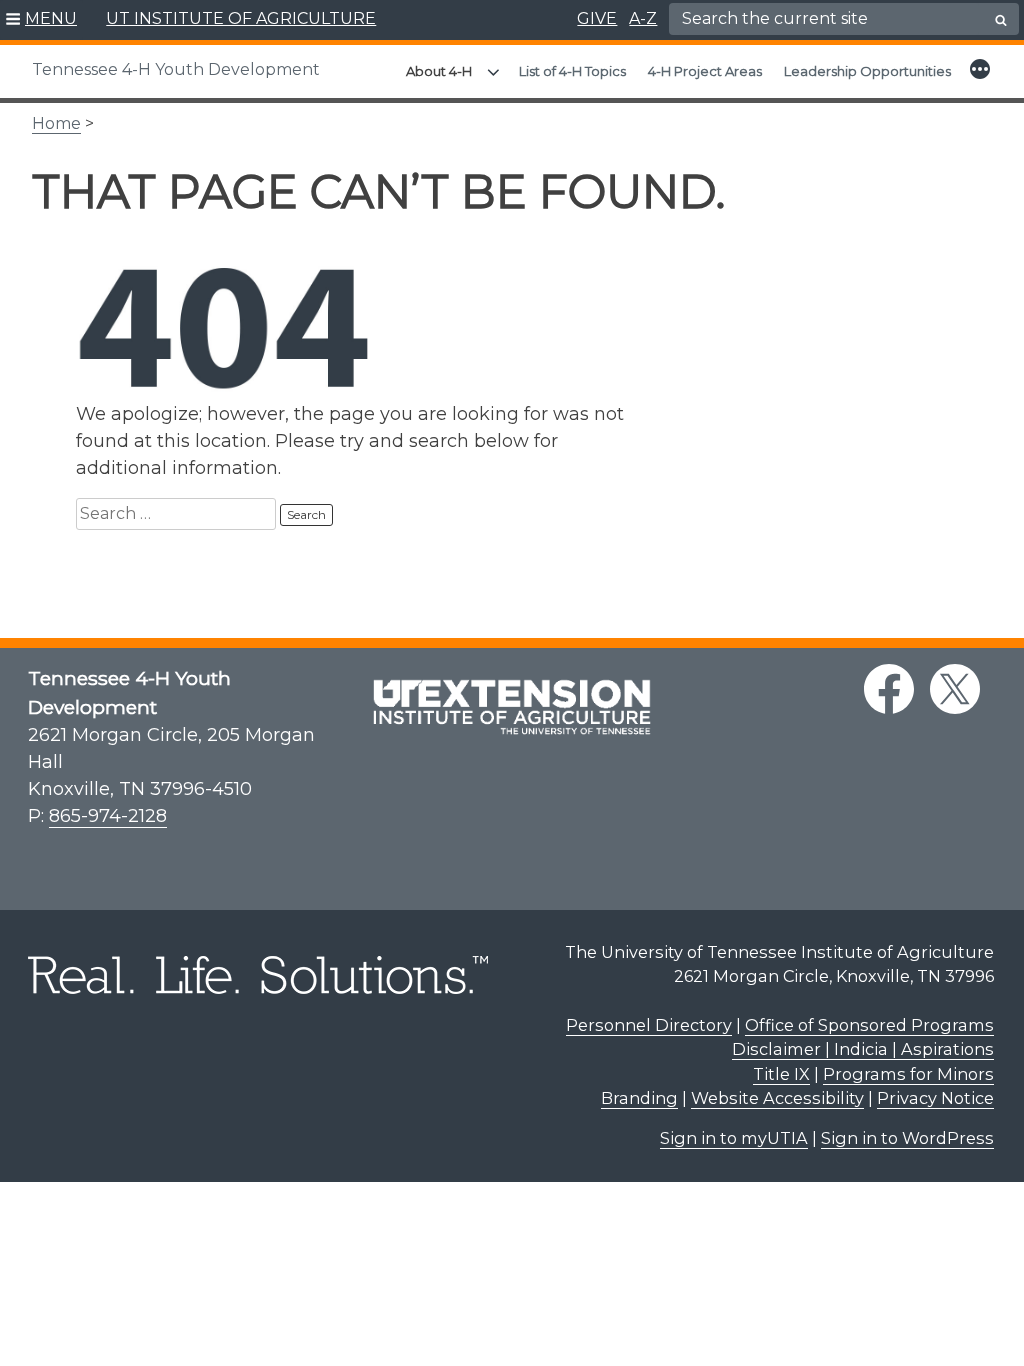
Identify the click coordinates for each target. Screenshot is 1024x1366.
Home (56, 123)
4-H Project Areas (705, 71)
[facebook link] (889, 689)
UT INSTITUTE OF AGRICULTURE (241, 18)
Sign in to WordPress (907, 1138)
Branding (639, 1098)
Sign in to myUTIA (734, 1138)
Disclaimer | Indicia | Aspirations (863, 1049)
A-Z (643, 18)
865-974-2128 (108, 816)
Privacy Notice (935, 1098)
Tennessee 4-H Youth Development (176, 69)
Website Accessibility (777, 1098)
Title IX (781, 1074)
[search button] (1001, 20)
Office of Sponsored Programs (869, 1025)
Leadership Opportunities (867, 71)
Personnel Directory (649, 1025)
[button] (41, 20)
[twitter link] (955, 689)
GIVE (597, 18)
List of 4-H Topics (572, 71)
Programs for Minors (908, 1074)
